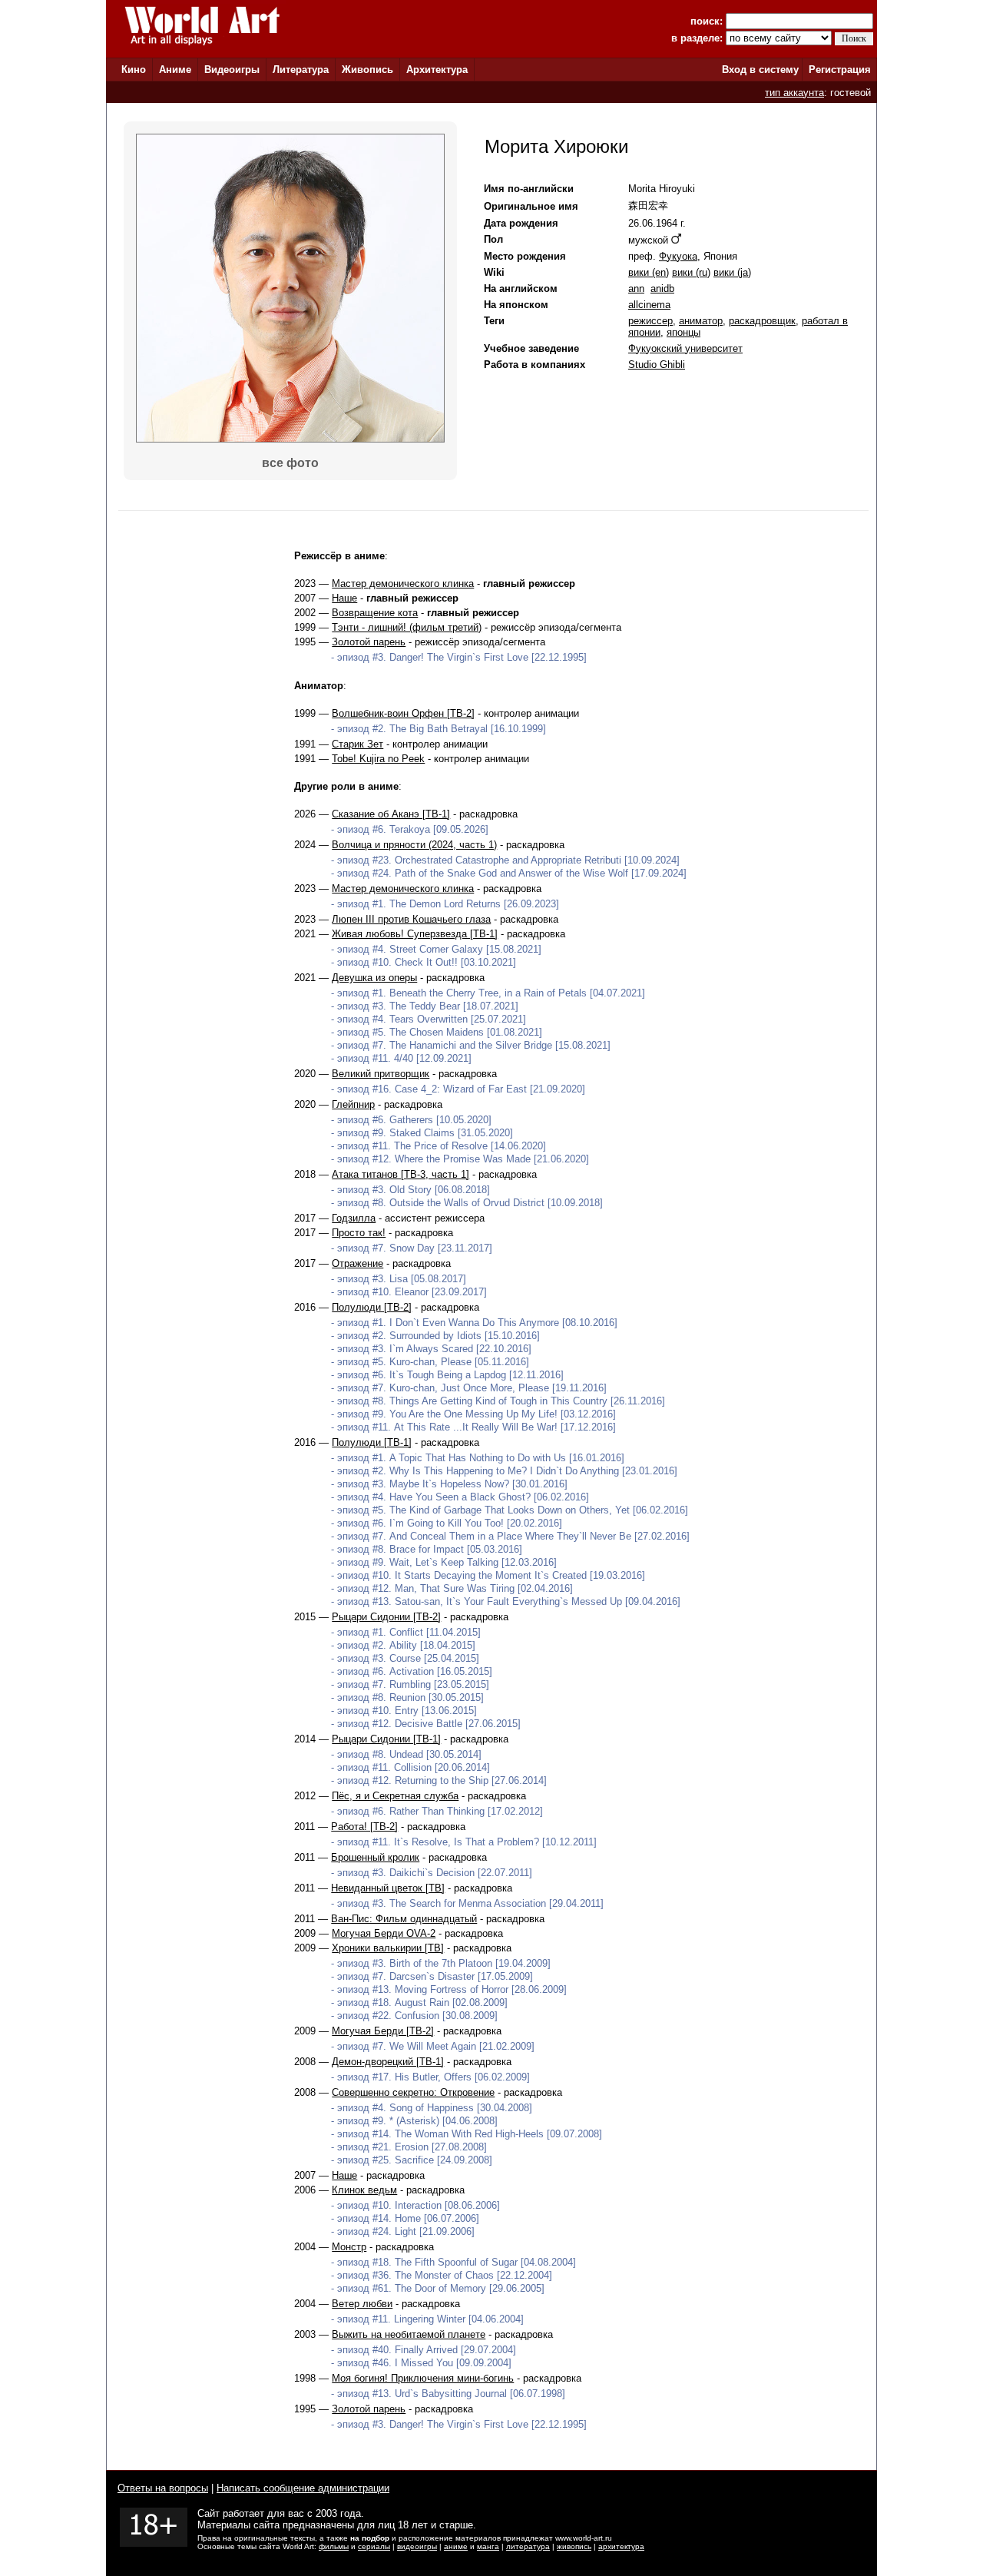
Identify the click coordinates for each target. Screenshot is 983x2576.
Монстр (349, 2247)
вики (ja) (732, 272)
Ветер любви (362, 2304)
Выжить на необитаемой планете (409, 2334)
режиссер (650, 321)
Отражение (357, 1263)
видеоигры (417, 2546)
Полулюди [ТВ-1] (372, 1442)
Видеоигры (232, 70)
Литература (301, 70)
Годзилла (354, 1218)
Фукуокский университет (685, 348)
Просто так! (359, 1233)
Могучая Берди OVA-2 (384, 1933)
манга (488, 2546)
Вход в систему (760, 70)
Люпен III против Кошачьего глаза (411, 919)
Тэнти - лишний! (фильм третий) (407, 627)
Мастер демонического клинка (403, 583)
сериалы (374, 2546)
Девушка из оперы (374, 978)
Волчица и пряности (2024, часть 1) (414, 845)
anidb (662, 288)
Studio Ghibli (657, 365)
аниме (456, 2546)
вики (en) (649, 272)
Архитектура (437, 70)
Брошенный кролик (375, 1857)
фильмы (334, 2546)
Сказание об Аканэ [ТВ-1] (391, 814)
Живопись (367, 70)
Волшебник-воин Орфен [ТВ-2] (403, 713)
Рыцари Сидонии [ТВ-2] (386, 1617)
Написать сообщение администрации (303, 2488)
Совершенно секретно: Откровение (413, 2092)
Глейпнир (353, 1104)
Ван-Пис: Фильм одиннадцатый (404, 1919)
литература (528, 2546)
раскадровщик (762, 321)
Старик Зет (357, 744)
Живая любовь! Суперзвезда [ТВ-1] (415, 934)
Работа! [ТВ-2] (364, 1827)
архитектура (621, 2546)
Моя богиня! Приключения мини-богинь (423, 2378)
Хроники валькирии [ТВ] (388, 1948)
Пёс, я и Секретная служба (395, 1796)
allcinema (649, 305)
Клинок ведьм (364, 2190)
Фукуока (678, 256)
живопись (574, 2546)
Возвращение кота (375, 613)
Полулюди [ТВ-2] (372, 1307)
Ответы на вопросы (163, 2488)
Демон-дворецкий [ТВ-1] (388, 2062)
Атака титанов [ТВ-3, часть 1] (400, 1174)
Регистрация (840, 70)
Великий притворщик (381, 1074)
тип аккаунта (794, 93)
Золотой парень (369, 642)
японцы (683, 332)
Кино (134, 70)
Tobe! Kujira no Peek (378, 759)
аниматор (701, 321)
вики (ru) (691, 272)
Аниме (175, 70)
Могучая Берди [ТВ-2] (383, 2031)
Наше (344, 598)
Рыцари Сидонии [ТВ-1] (386, 1739)
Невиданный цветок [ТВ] (388, 1888)
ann (636, 288)
